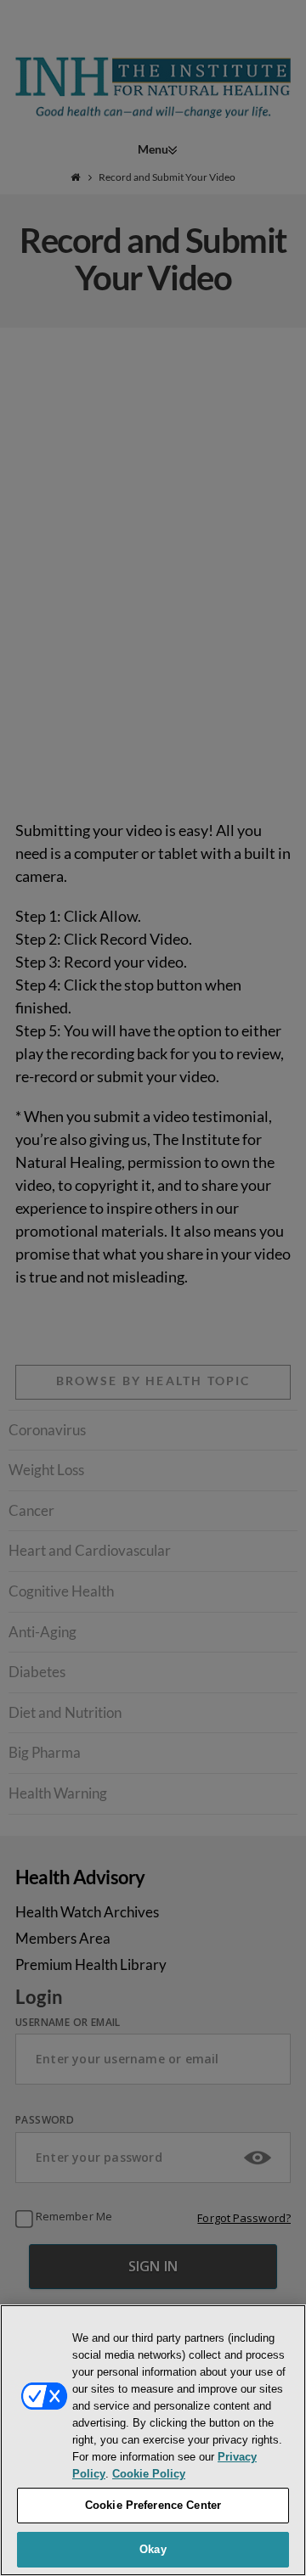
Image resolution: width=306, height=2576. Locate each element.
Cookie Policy (149, 2474)
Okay (153, 2549)
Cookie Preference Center (153, 2505)
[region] (153, 2440)
